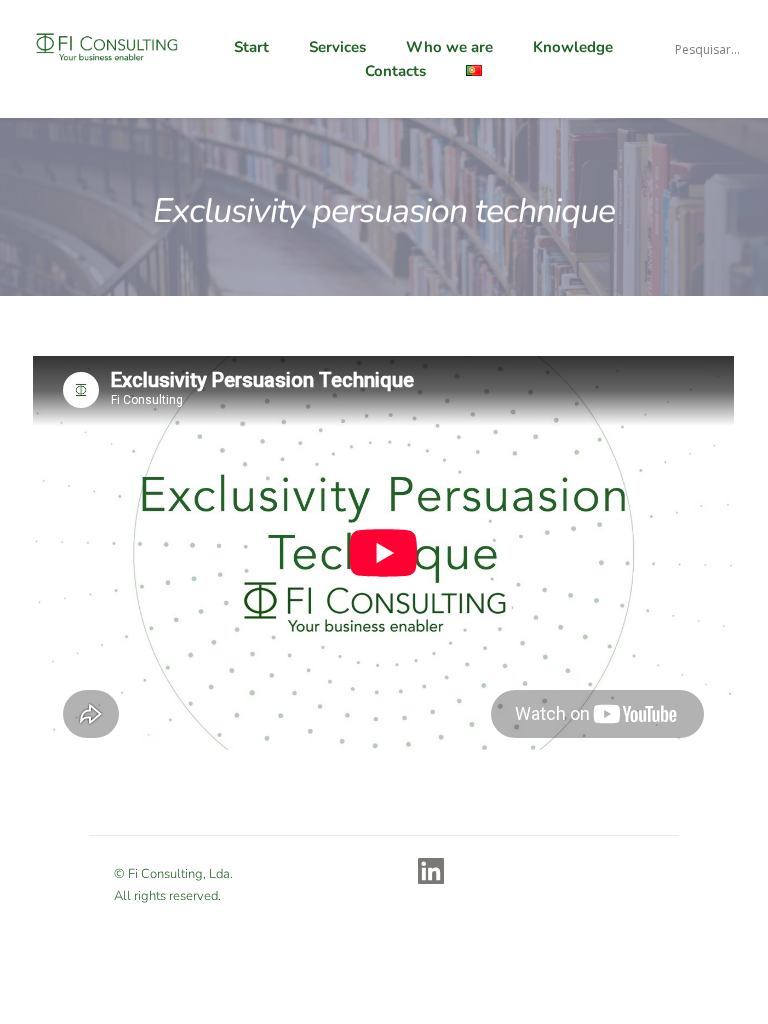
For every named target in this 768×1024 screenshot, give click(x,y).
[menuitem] (256, 47)
